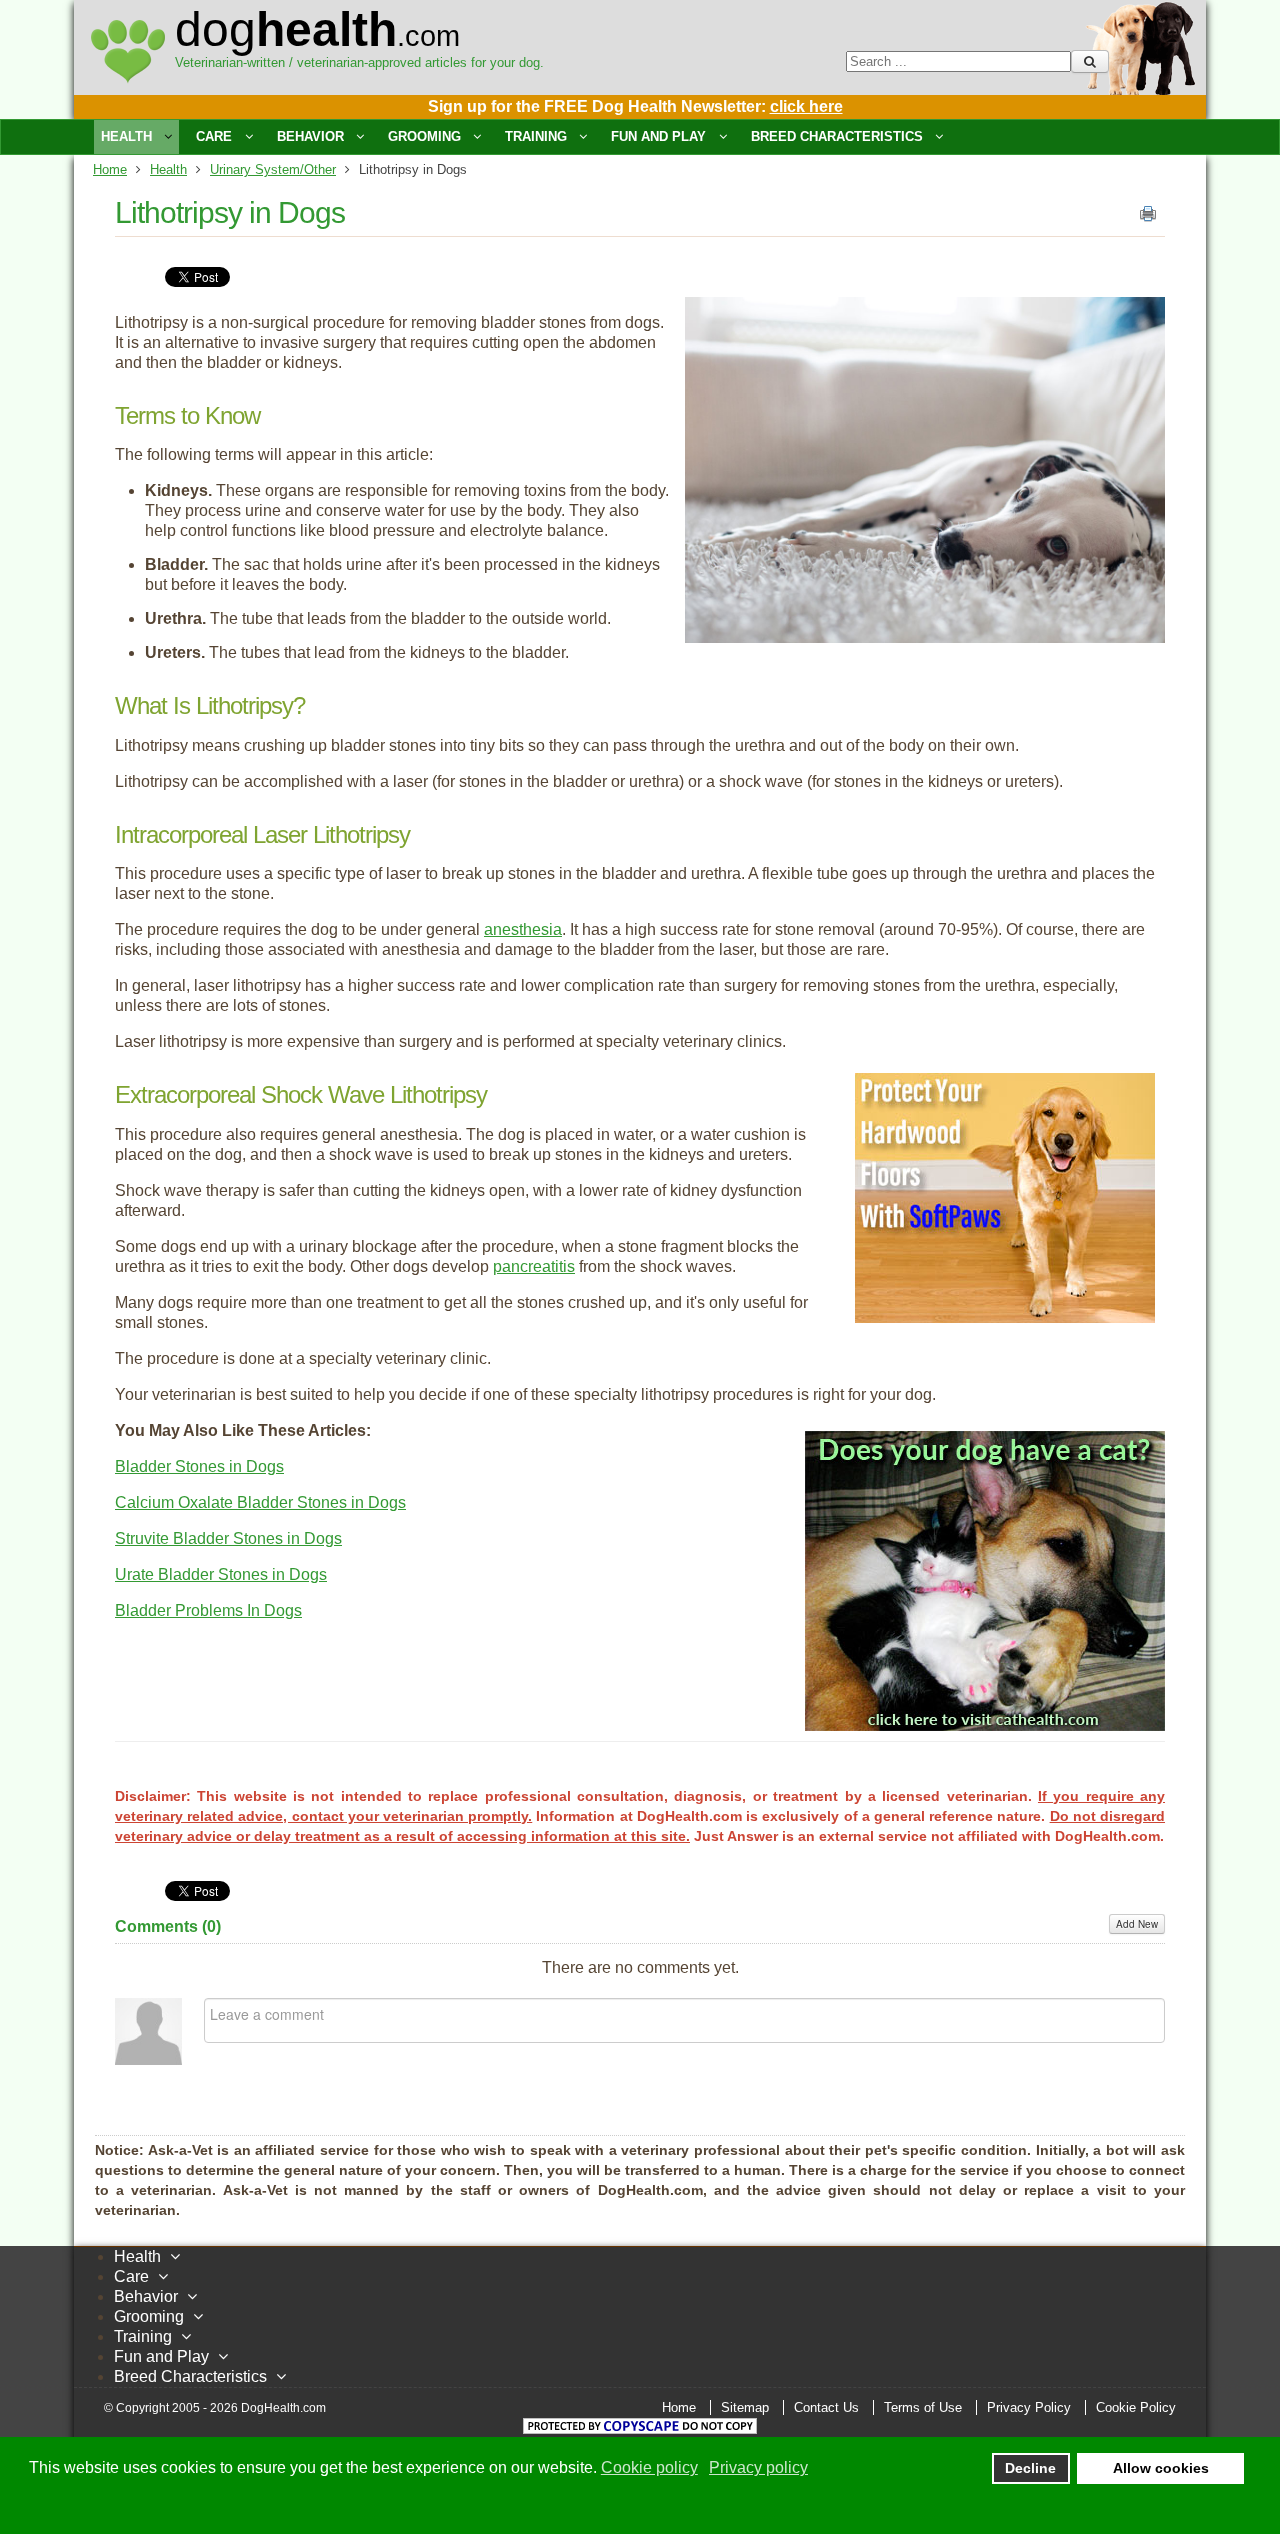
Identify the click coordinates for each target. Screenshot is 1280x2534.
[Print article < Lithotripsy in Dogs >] (1148, 218)
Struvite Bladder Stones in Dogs (228, 1538)
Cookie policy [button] (649, 2467)
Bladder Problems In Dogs (208, 1610)
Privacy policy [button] (758, 2467)
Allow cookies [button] (1161, 2468)
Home (110, 169)
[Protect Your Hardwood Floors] (1005, 1317)
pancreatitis (534, 1266)
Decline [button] (1030, 2468)
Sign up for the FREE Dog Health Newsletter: (635, 106)
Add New (1137, 1924)
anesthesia (523, 929)
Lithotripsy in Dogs (230, 212)
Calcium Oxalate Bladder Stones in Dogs (260, 1502)
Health (168, 169)
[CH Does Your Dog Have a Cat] (985, 1725)
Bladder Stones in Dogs (199, 1466)
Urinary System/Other (273, 169)
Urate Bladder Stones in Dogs (221, 1574)
